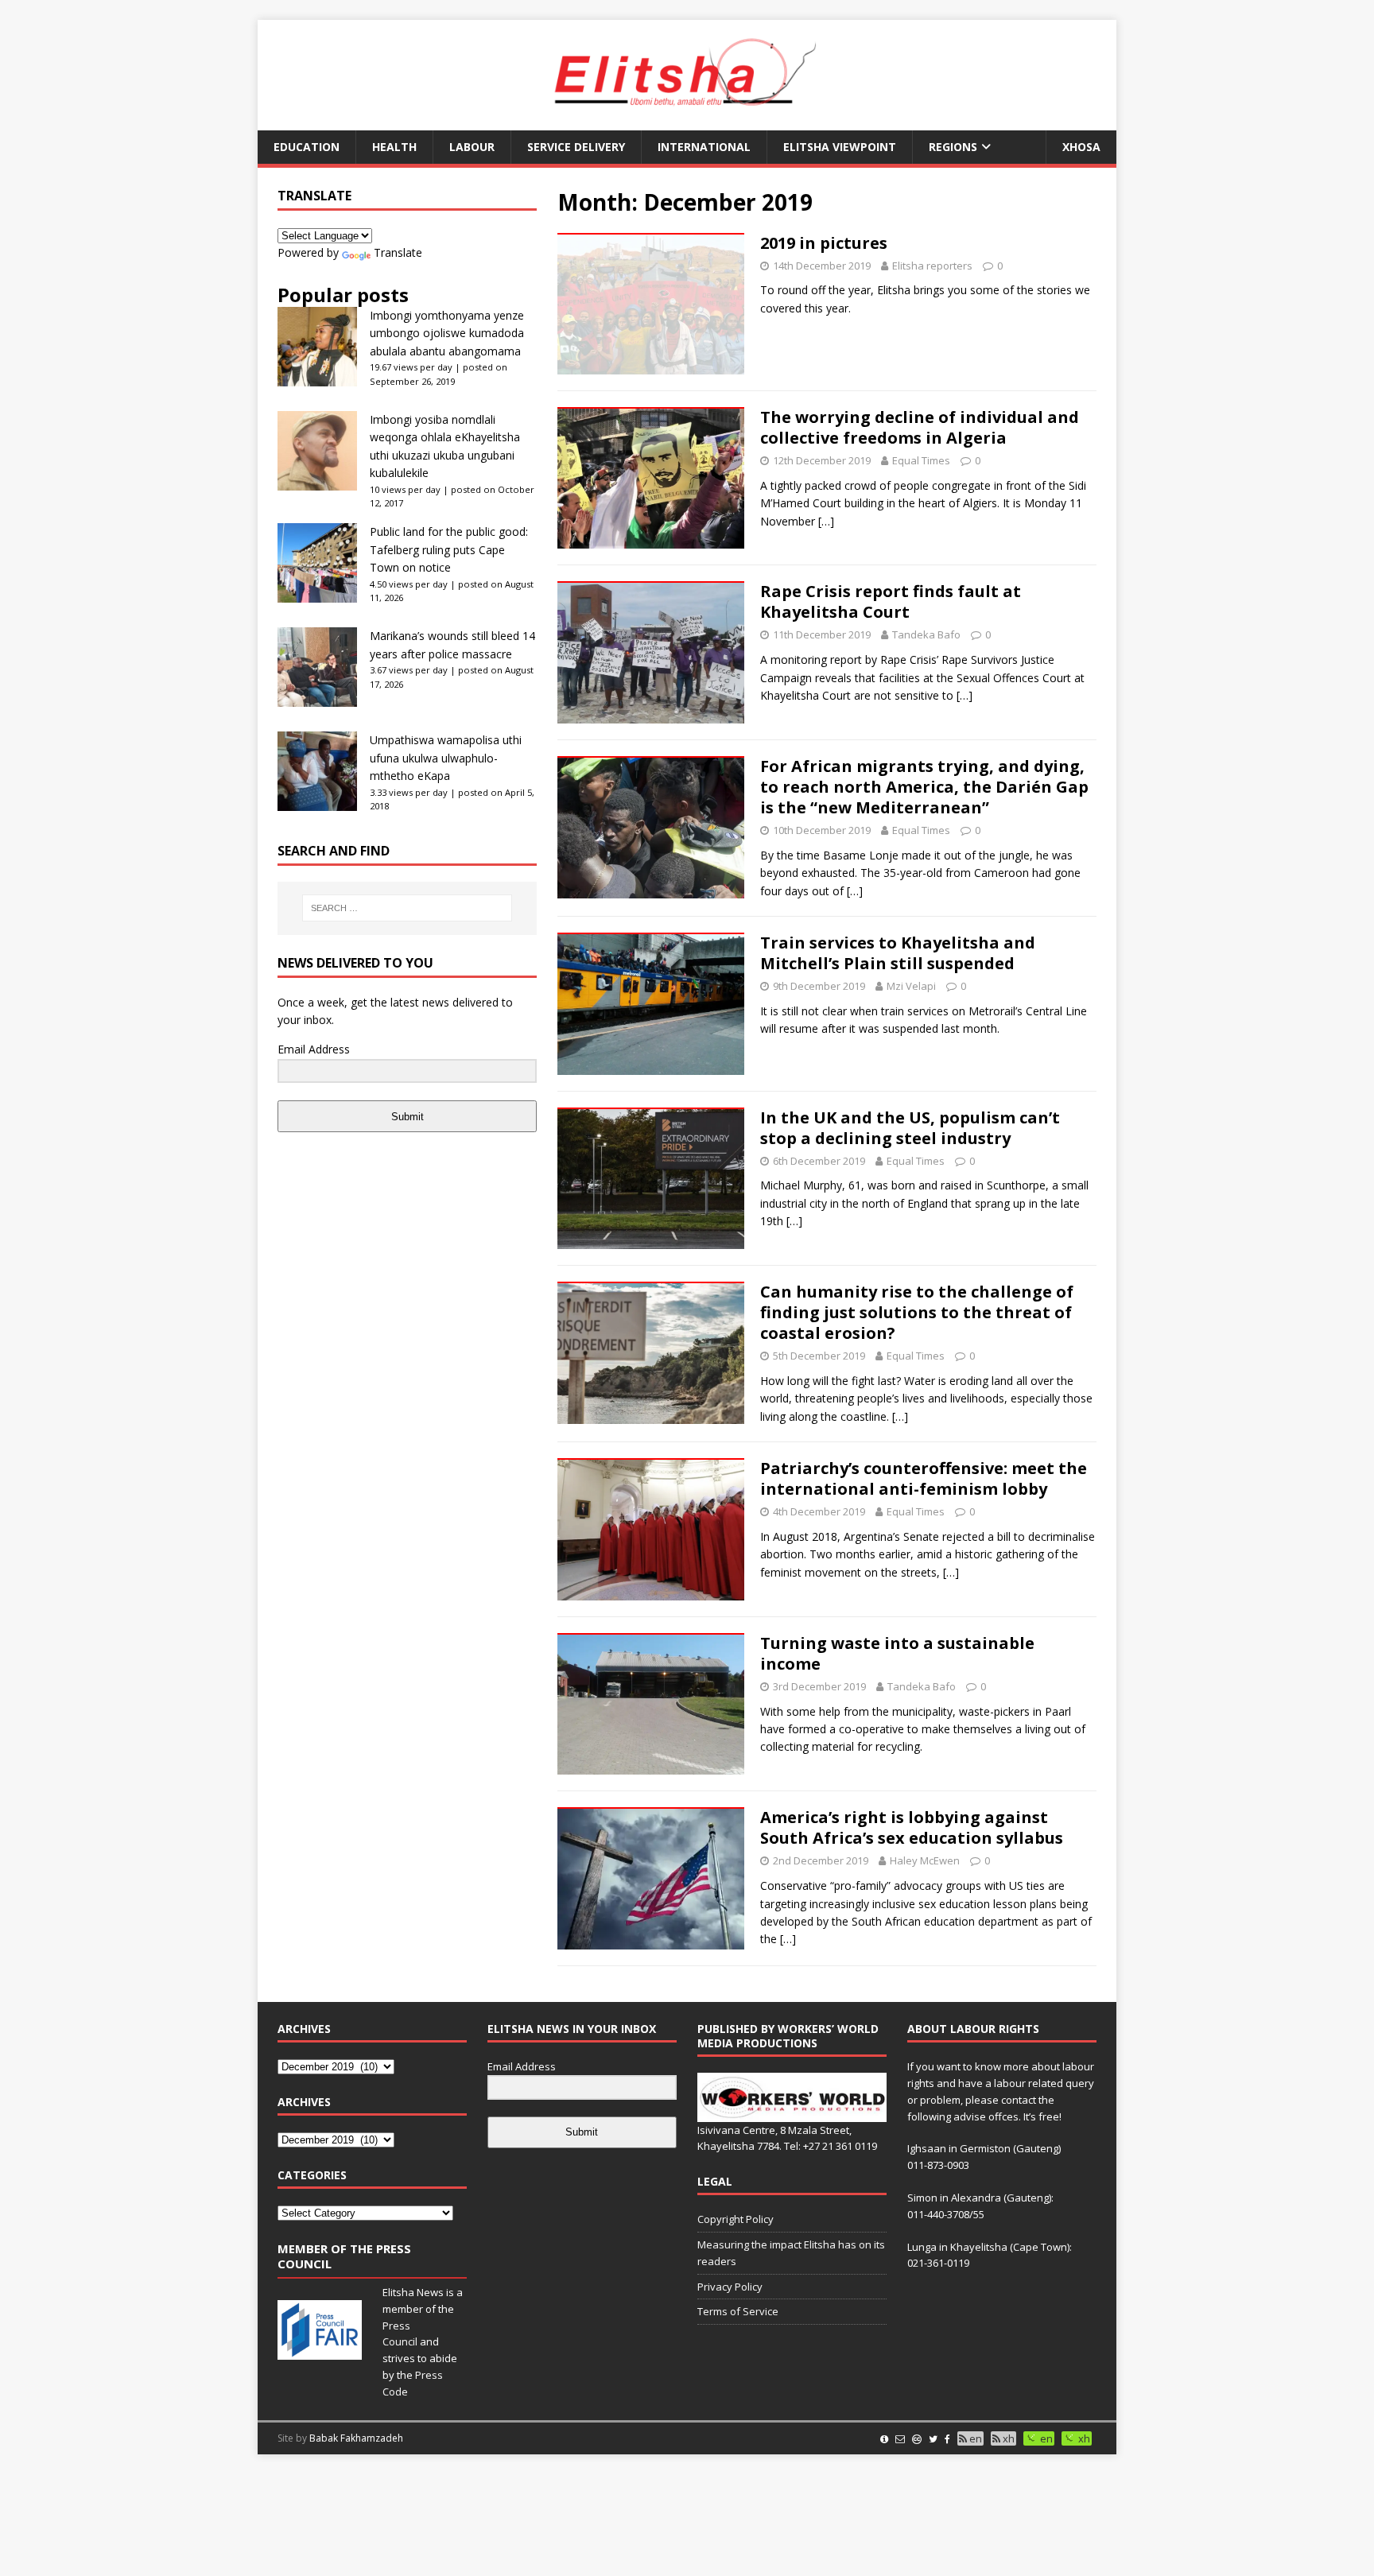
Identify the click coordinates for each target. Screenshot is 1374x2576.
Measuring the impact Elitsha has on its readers (791, 2253)
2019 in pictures (824, 243)
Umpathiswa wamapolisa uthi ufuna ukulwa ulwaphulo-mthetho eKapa (446, 758)
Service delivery (576, 147)
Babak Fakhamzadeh (356, 2438)
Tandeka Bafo (926, 634)
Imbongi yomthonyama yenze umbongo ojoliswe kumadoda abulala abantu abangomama (447, 333)
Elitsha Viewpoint (840, 147)
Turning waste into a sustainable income (897, 1653)
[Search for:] (407, 908)
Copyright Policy (736, 2219)
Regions (953, 147)
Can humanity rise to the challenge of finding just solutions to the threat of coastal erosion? (917, 1312)
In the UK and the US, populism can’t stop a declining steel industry (910, 1128)
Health (394, 147)
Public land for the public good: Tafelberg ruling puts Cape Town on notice (449, 549)
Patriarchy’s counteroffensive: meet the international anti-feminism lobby (924, 1478)
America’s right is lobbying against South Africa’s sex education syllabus (912, 1827)
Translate (398, 252)
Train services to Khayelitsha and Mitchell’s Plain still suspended (898, 953)
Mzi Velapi (911, 986)
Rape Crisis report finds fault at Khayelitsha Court (891, 601)
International (704, 147)
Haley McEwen (925, 1860)
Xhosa (1081, 147)
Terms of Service (738, 2311)
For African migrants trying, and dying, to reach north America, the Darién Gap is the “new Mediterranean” (924, 787)
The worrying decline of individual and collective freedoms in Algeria (920, 427)
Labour (472, 147)
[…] (826, 521)
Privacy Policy (730, 2287)
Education (307, 147)
